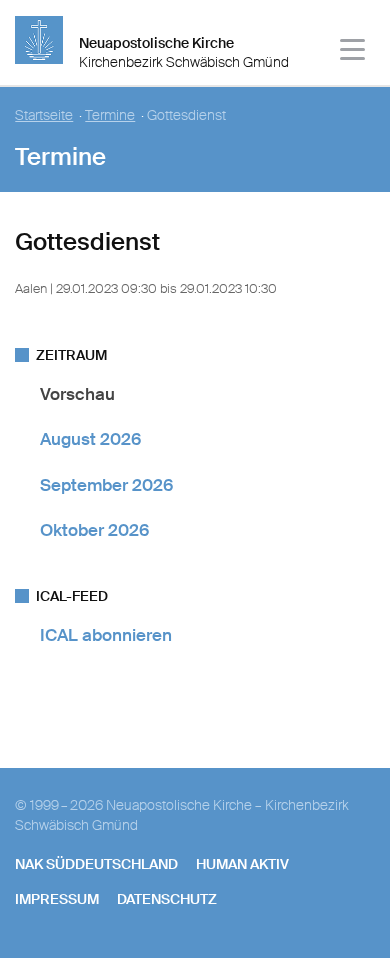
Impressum (57, 899)
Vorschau (77, 394)
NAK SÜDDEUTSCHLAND (96, 864)
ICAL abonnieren (106, 635)
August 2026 (90, 439)
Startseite (44, 115)
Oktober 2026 (94, 530)
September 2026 (106, 485)
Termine (110, 115)
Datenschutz (167, 899)
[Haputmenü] (353, 52)
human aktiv (242, 864)
